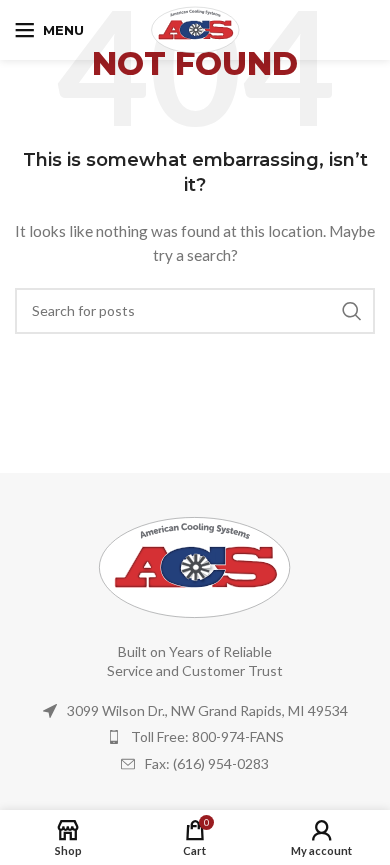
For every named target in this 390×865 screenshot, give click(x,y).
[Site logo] (195, 28)
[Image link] (195, 565)
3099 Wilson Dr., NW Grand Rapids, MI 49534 (207, 710)
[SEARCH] (352, 311)
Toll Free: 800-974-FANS (207, 736)
